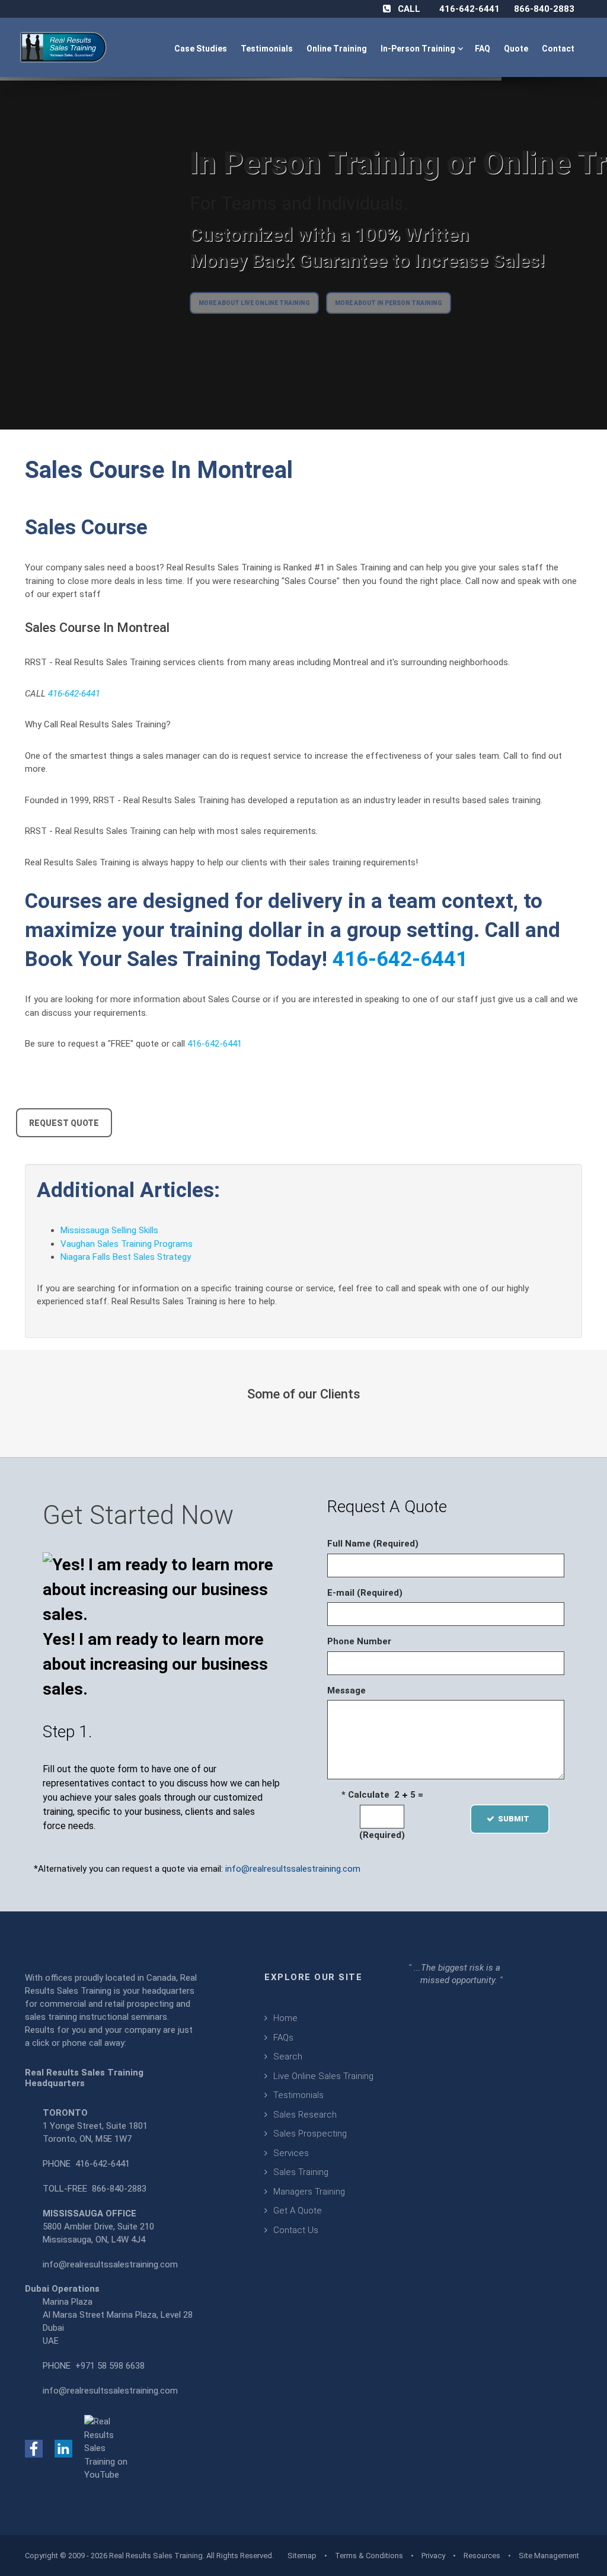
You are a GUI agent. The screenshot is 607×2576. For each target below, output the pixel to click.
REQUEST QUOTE (64, 1123)
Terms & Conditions (369, 2556)
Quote (517, 49)
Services (291, 2153)
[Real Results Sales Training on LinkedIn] (63, 2448)
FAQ (483, 49)
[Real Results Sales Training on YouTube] (108, 2448)
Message (346, 1690)
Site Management (549, 2556)
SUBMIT (517, 1819)
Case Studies (202, 49)
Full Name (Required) (373, 1544)
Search (288, 2057)
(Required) (382, 1835)
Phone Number (359, 1641)
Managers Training (309, 2192)
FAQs (283, 2038)
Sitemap (302, 2556)
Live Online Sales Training (323, 2076)
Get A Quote (298, 2211)
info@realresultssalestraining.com (293, 1869)
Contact (559, 49)
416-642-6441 (469, 9)
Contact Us (296, 2230)
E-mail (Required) (365, 1593)
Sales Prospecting (310, 2134)
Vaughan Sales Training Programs (127, 1244)
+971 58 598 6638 (110, 2366)
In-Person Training (420, 49)
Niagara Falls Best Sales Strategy (126, 1257)
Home (285, 2018)
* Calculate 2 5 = (382, 1795)
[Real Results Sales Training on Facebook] (34, 2448)
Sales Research (305, 2115)
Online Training (338, 49)
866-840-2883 (544, 9)
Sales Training (301, 2172)
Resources (482, 2556)
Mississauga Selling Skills (109, 1230)
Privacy (433, 2556)
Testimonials (268, 49)
